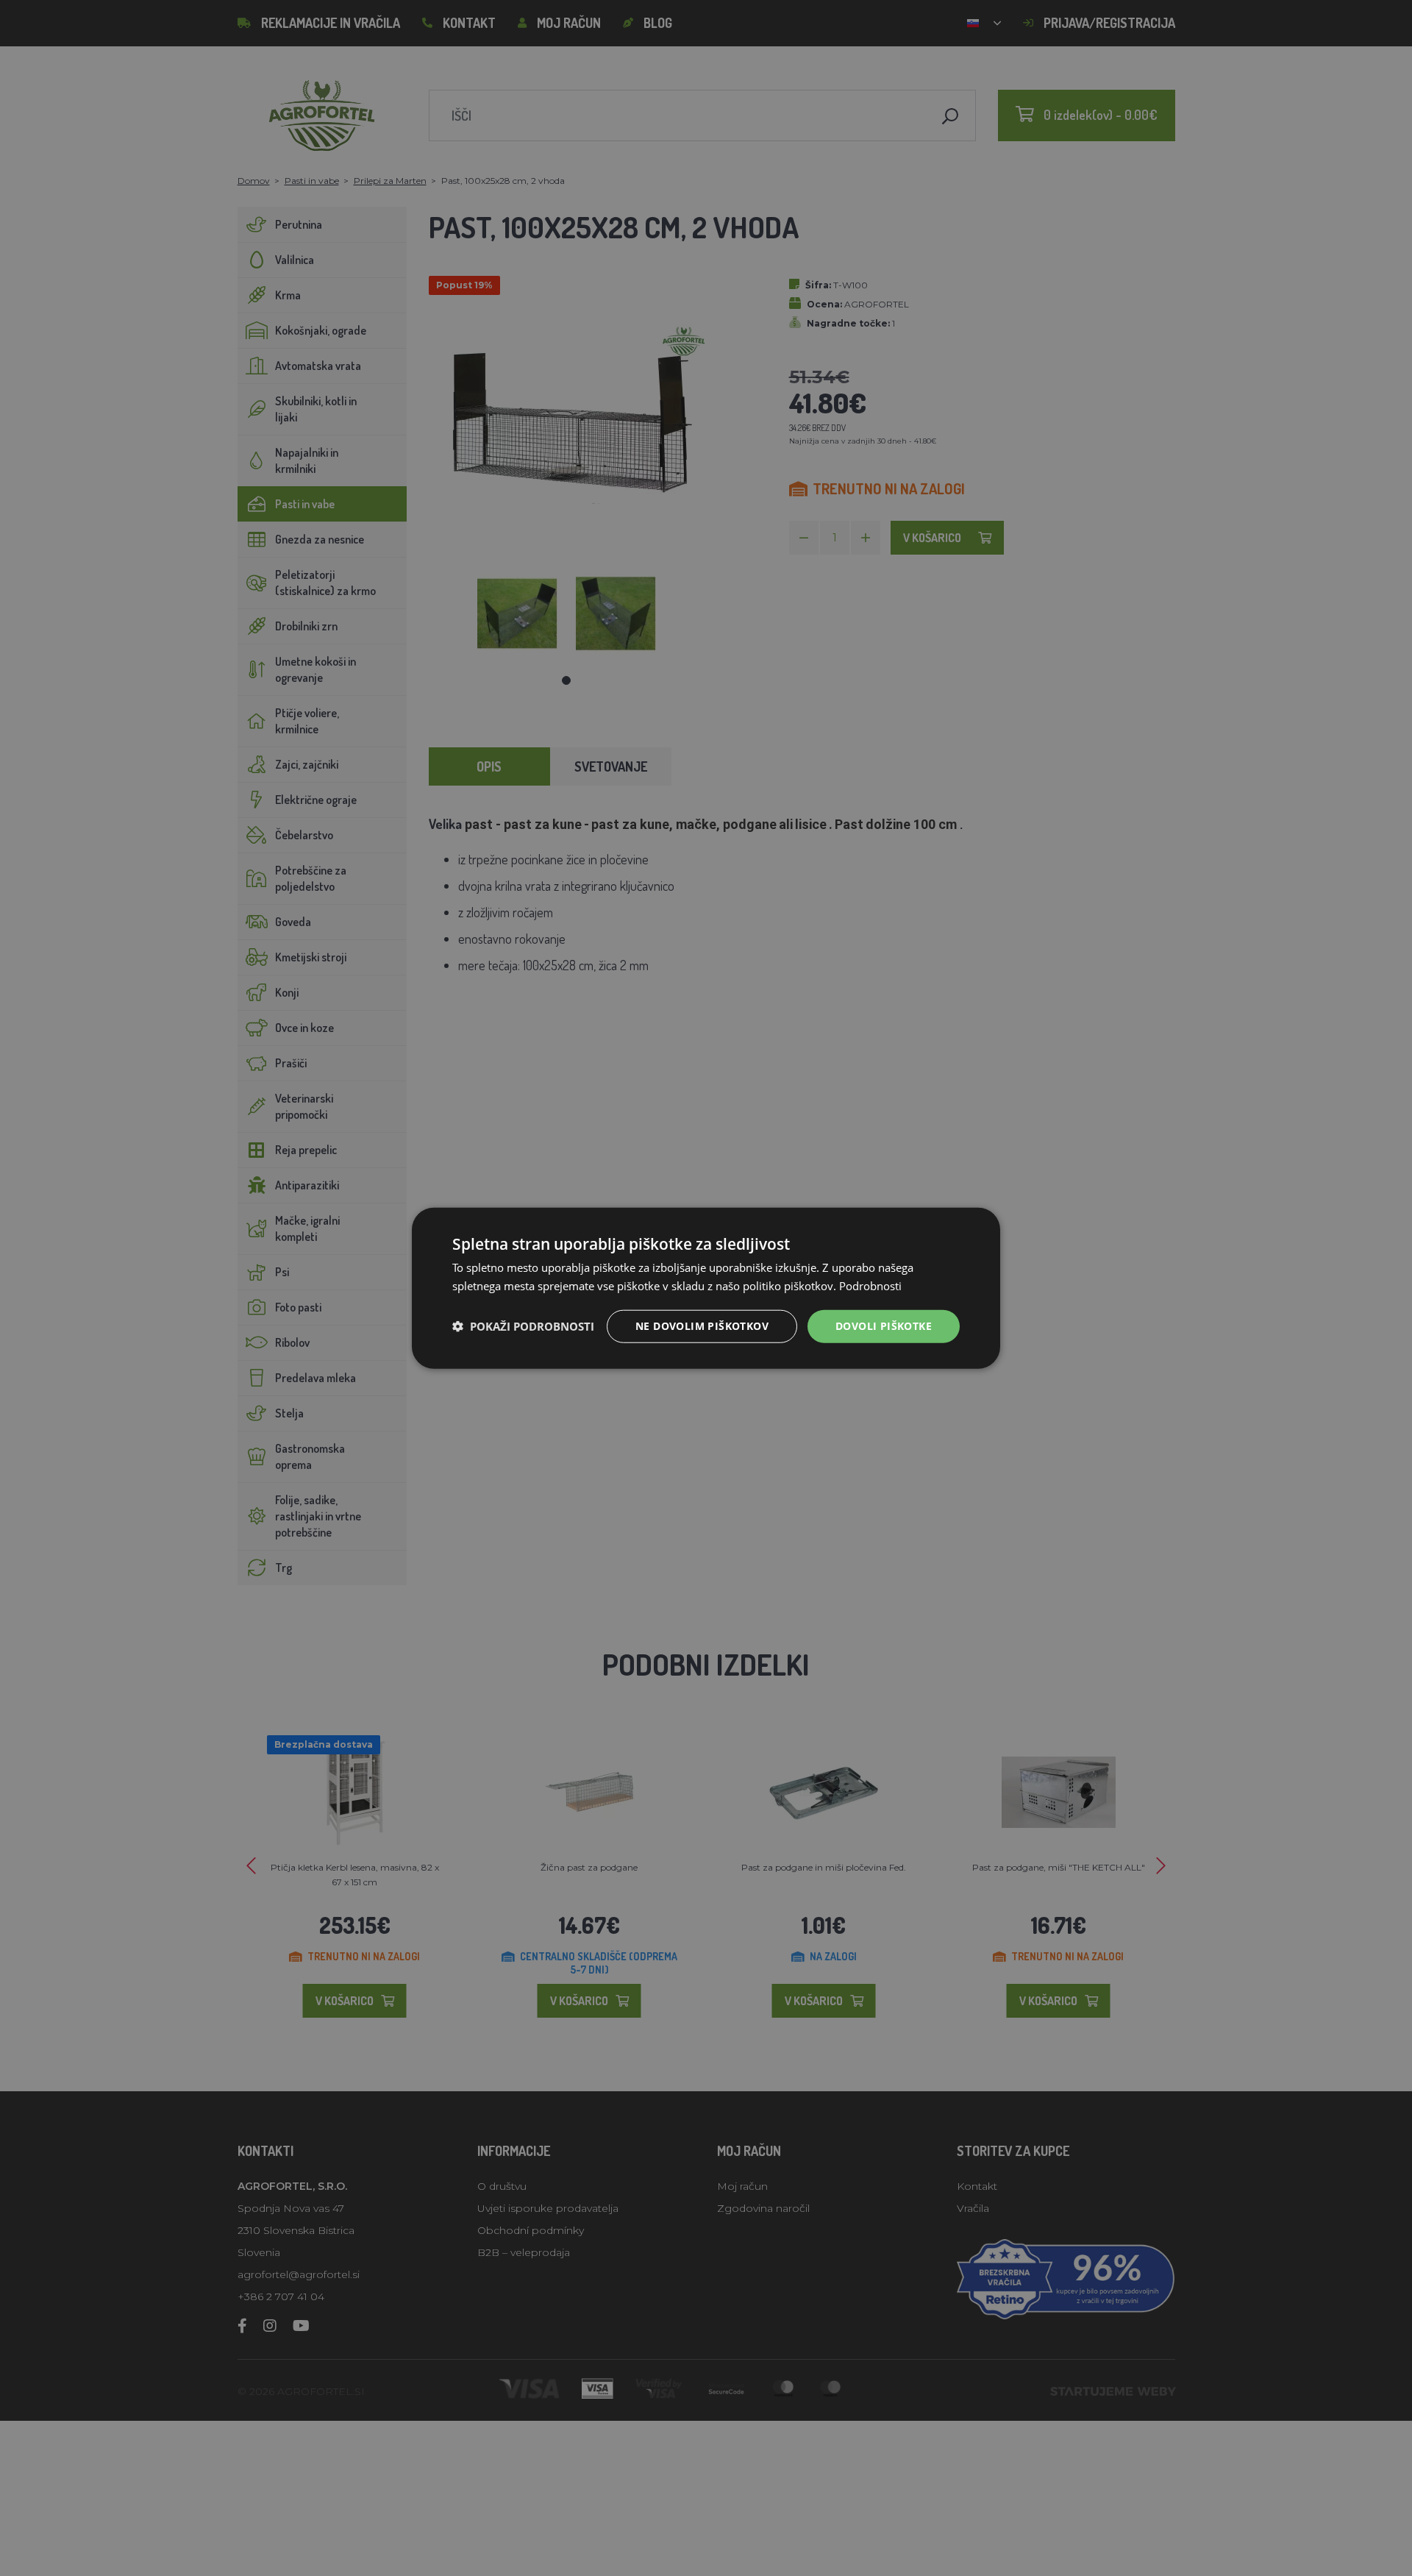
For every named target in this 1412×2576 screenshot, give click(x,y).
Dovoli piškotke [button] (884, 1326)
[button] (523, 1326)
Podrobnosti (870, 1286)
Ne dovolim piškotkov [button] (702, 1326)
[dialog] (706, 1288)
